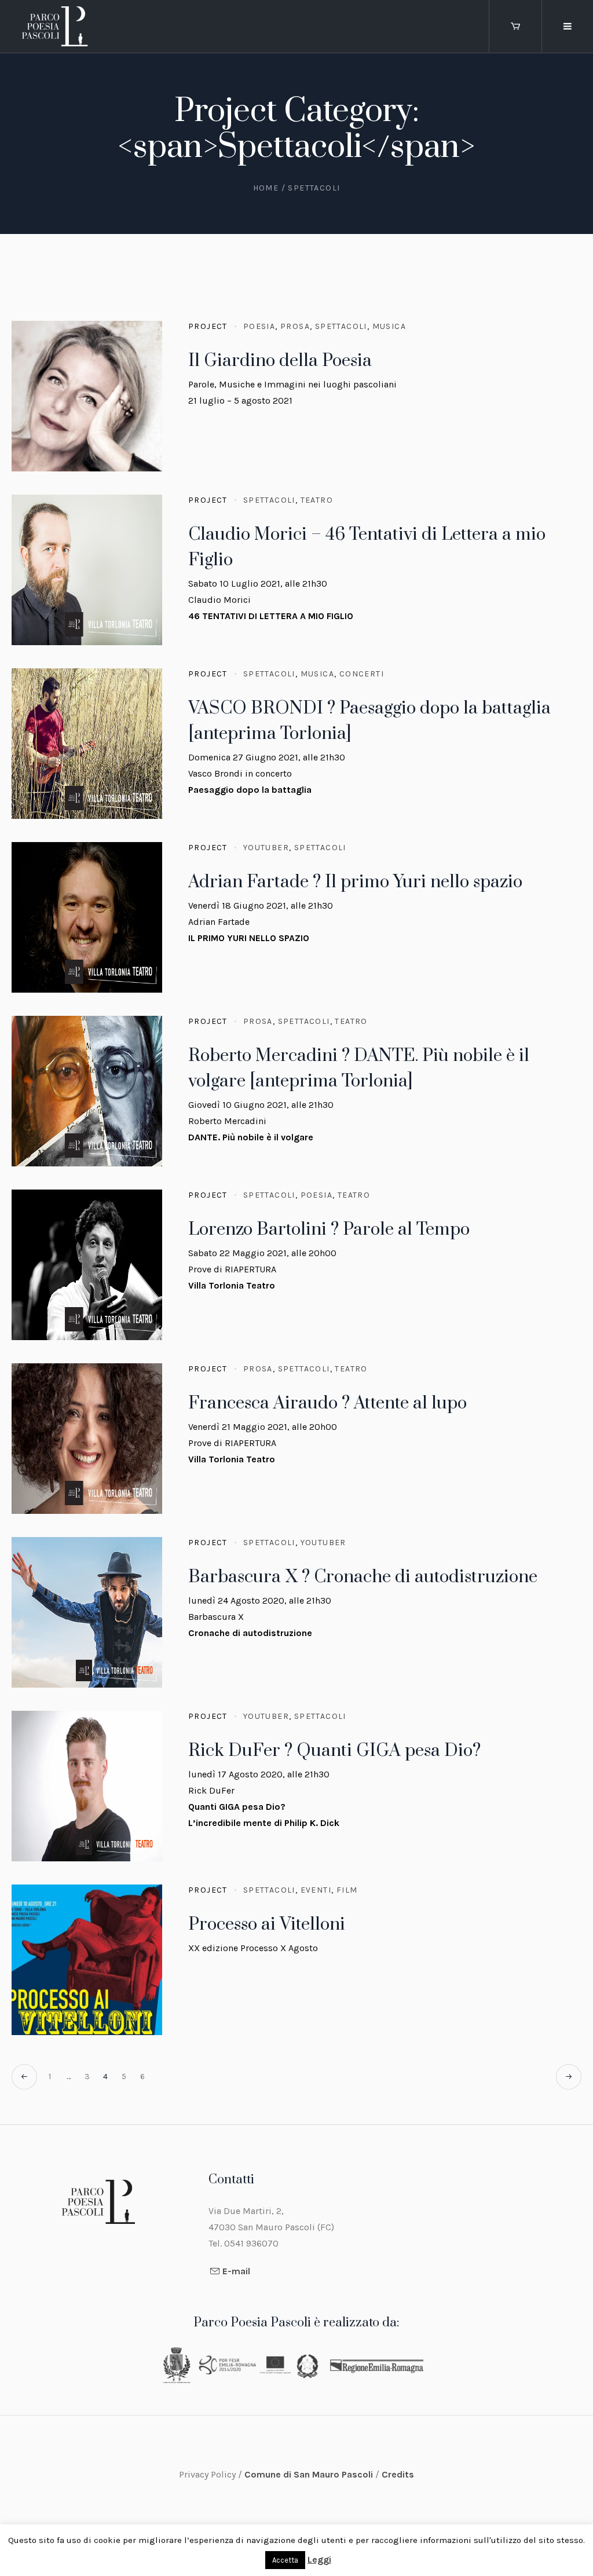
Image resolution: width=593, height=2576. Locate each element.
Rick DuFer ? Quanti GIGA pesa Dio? (334, 1751)
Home (266, 188)
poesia (259, 326)
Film (347, 1890)
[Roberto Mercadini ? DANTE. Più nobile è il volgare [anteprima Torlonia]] (87, 1091)
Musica (389, 326)
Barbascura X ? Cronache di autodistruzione (363, 1577)
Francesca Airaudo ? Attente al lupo (327, 1403)
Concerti (362, 674)
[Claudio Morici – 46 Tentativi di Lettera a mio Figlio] (87, 570)
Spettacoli (341, 326)
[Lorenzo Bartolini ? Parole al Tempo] (87, 1265)
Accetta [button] (285, 2560)
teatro (317, 500)
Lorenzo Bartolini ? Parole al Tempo (329, 1230)
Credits (398, 2474)
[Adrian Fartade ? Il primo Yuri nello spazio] (87, 917)
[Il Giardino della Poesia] (87, 396)
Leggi (319, 2559)
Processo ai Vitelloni (267, 1924)
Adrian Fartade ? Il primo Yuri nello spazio (355, 882)
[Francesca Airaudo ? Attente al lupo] (87, 1439)
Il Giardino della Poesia (280, 361)
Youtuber (266, 848)
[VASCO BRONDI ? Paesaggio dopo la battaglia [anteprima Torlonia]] (87, 744)
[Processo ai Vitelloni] (87, 1960)
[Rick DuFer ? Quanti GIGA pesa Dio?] (87, 1786)
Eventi (316, 1890)
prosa (295, 326)
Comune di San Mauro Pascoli (310, 2474)
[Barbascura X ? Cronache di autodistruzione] (87, 1612)
